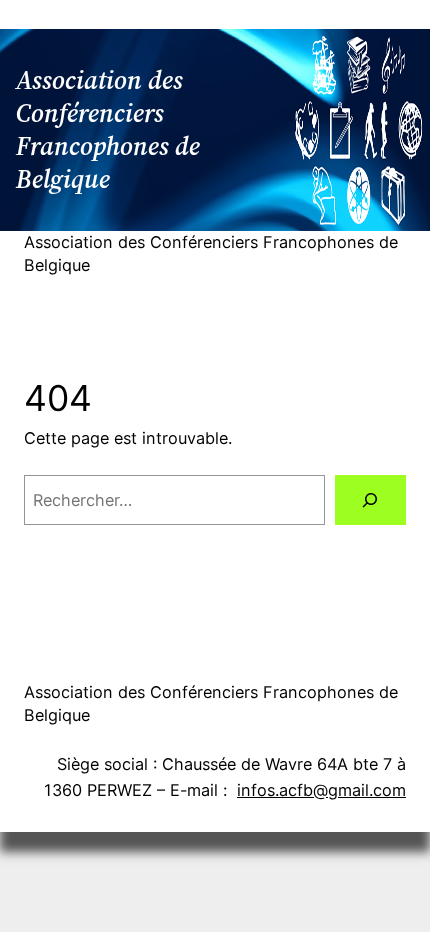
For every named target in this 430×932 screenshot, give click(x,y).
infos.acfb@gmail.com (321, 790)
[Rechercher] (370, 500)
